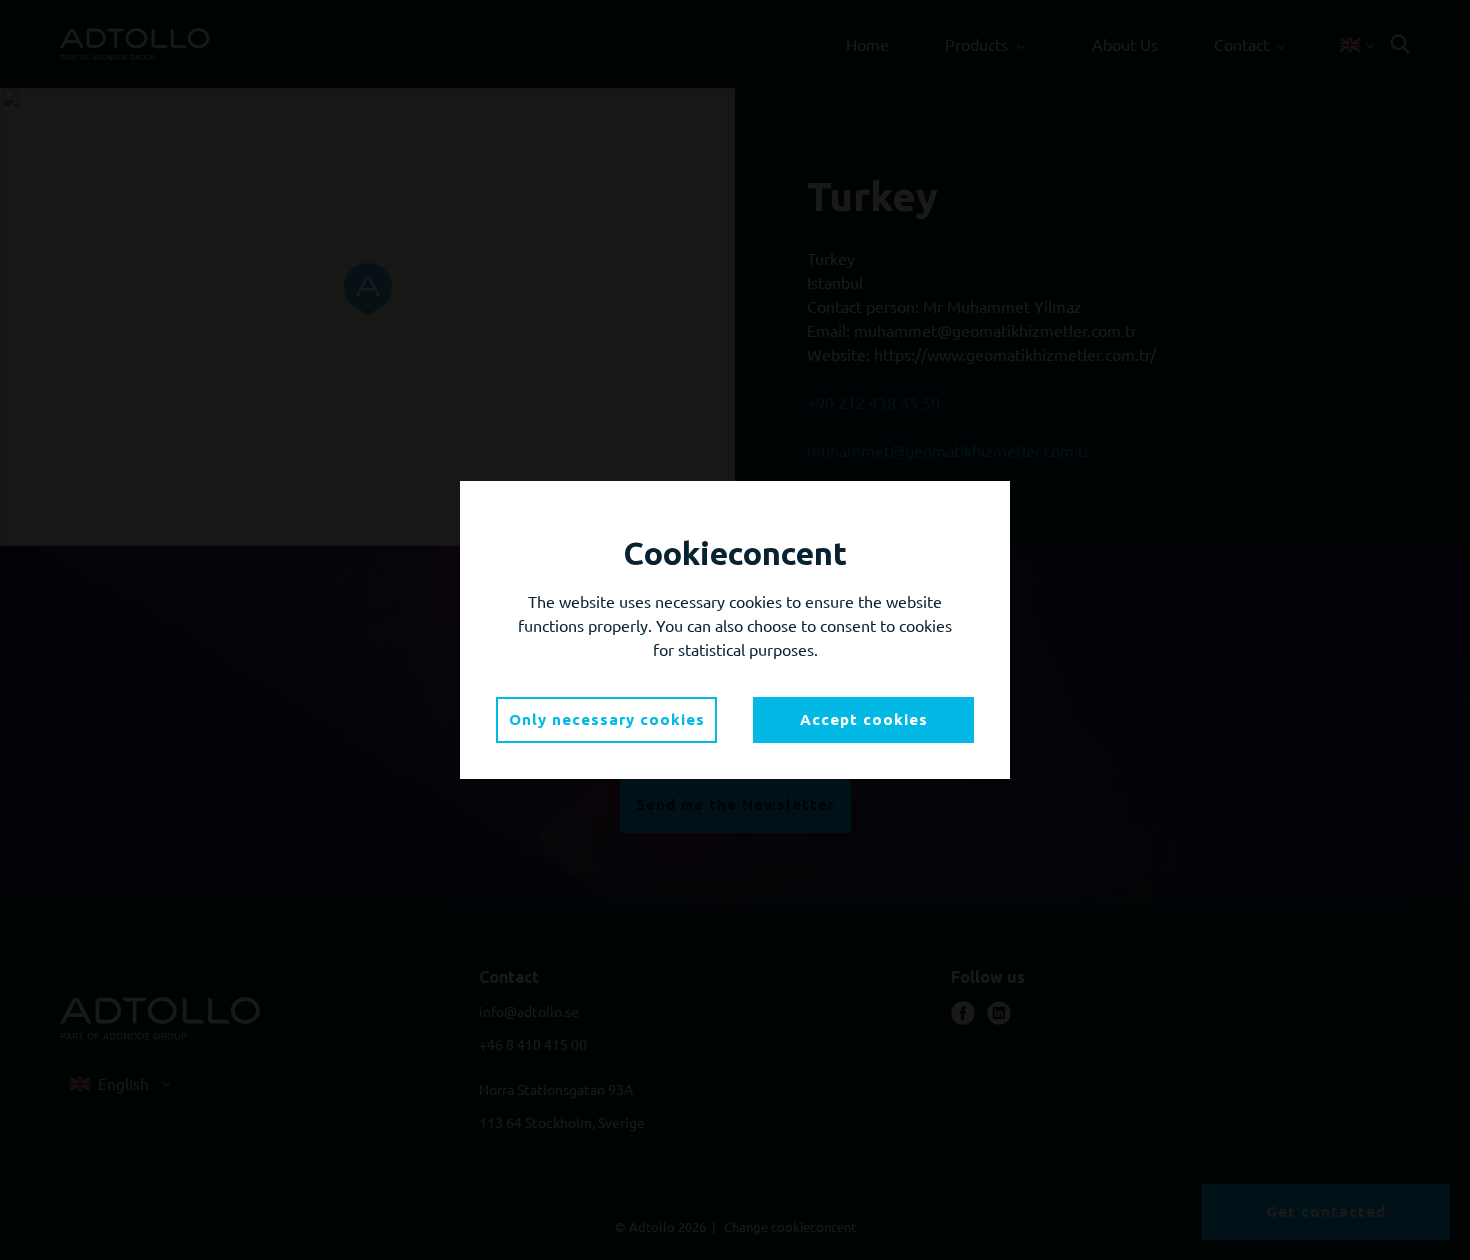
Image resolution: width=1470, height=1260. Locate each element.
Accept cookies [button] (864, 719)
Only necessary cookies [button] (607, 719)
